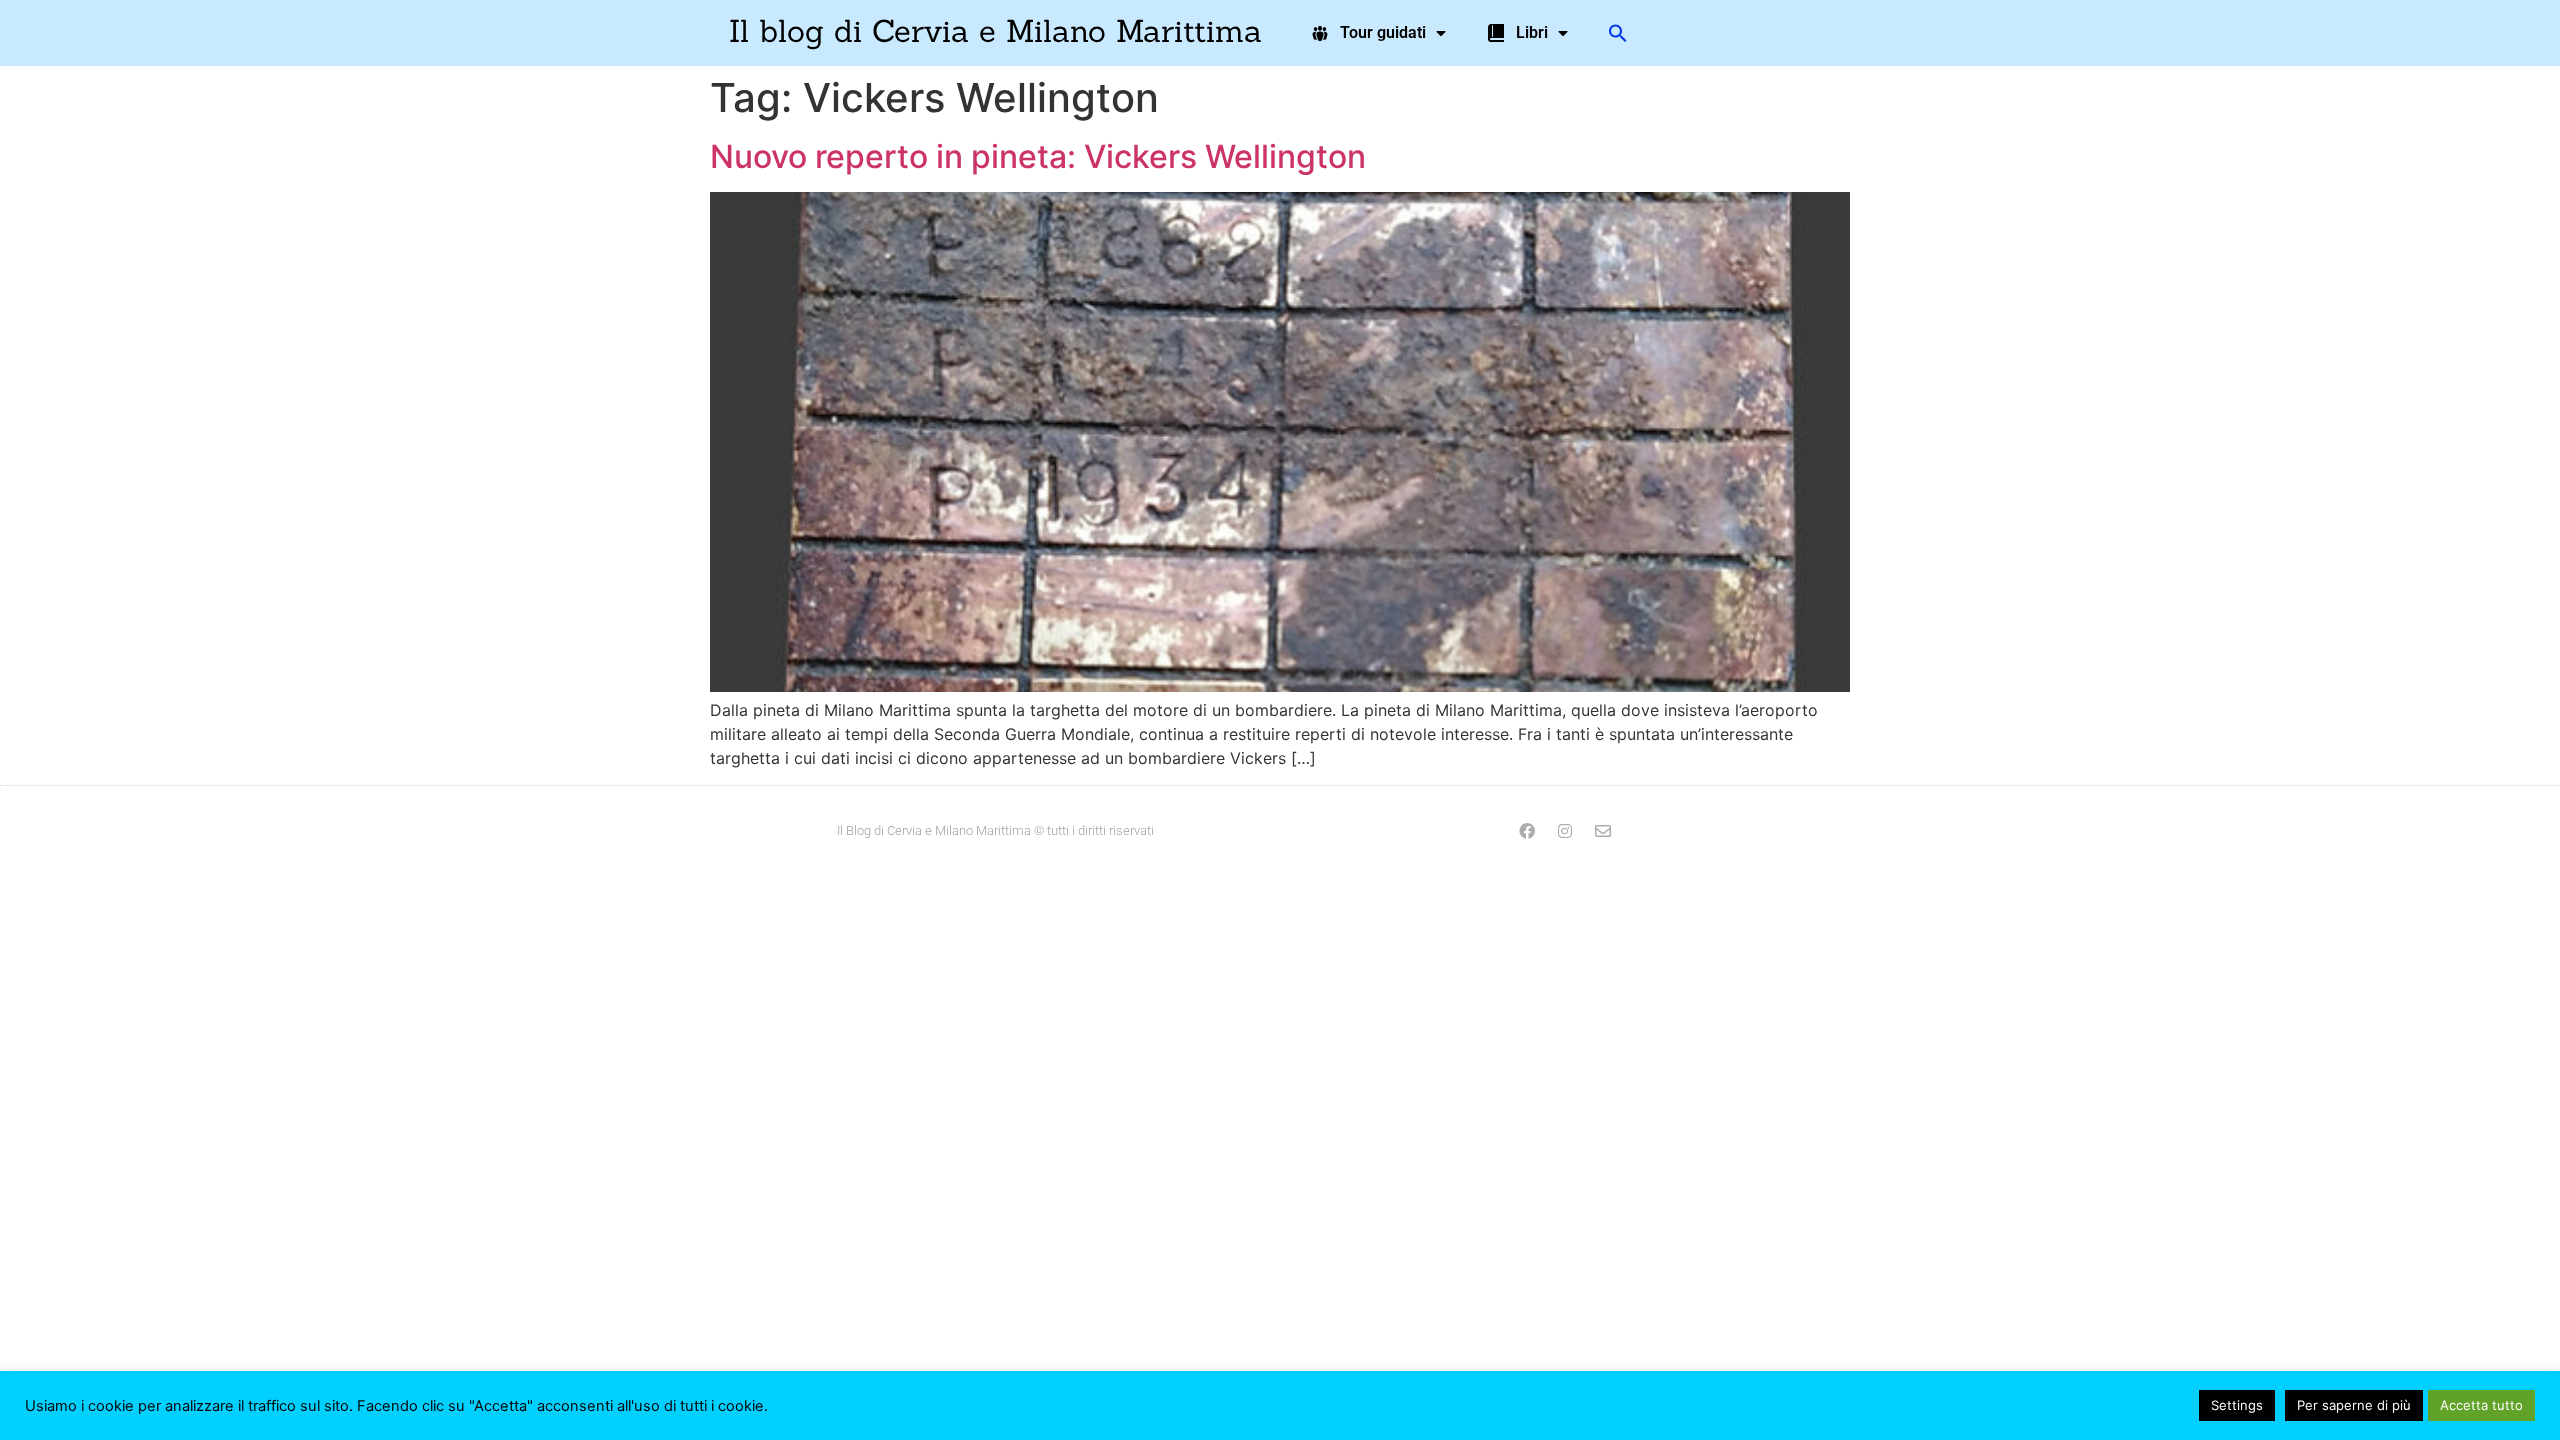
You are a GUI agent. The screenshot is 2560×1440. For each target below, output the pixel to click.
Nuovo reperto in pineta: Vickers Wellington (1038, 156)
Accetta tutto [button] (2481, 1405)
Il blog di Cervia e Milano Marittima (995, 30)
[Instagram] (1565, 831)
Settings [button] (2237, 1405)
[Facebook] (1527, 831)
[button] (1618, 33)
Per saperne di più (2354, 1405)
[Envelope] (1603, 831)
